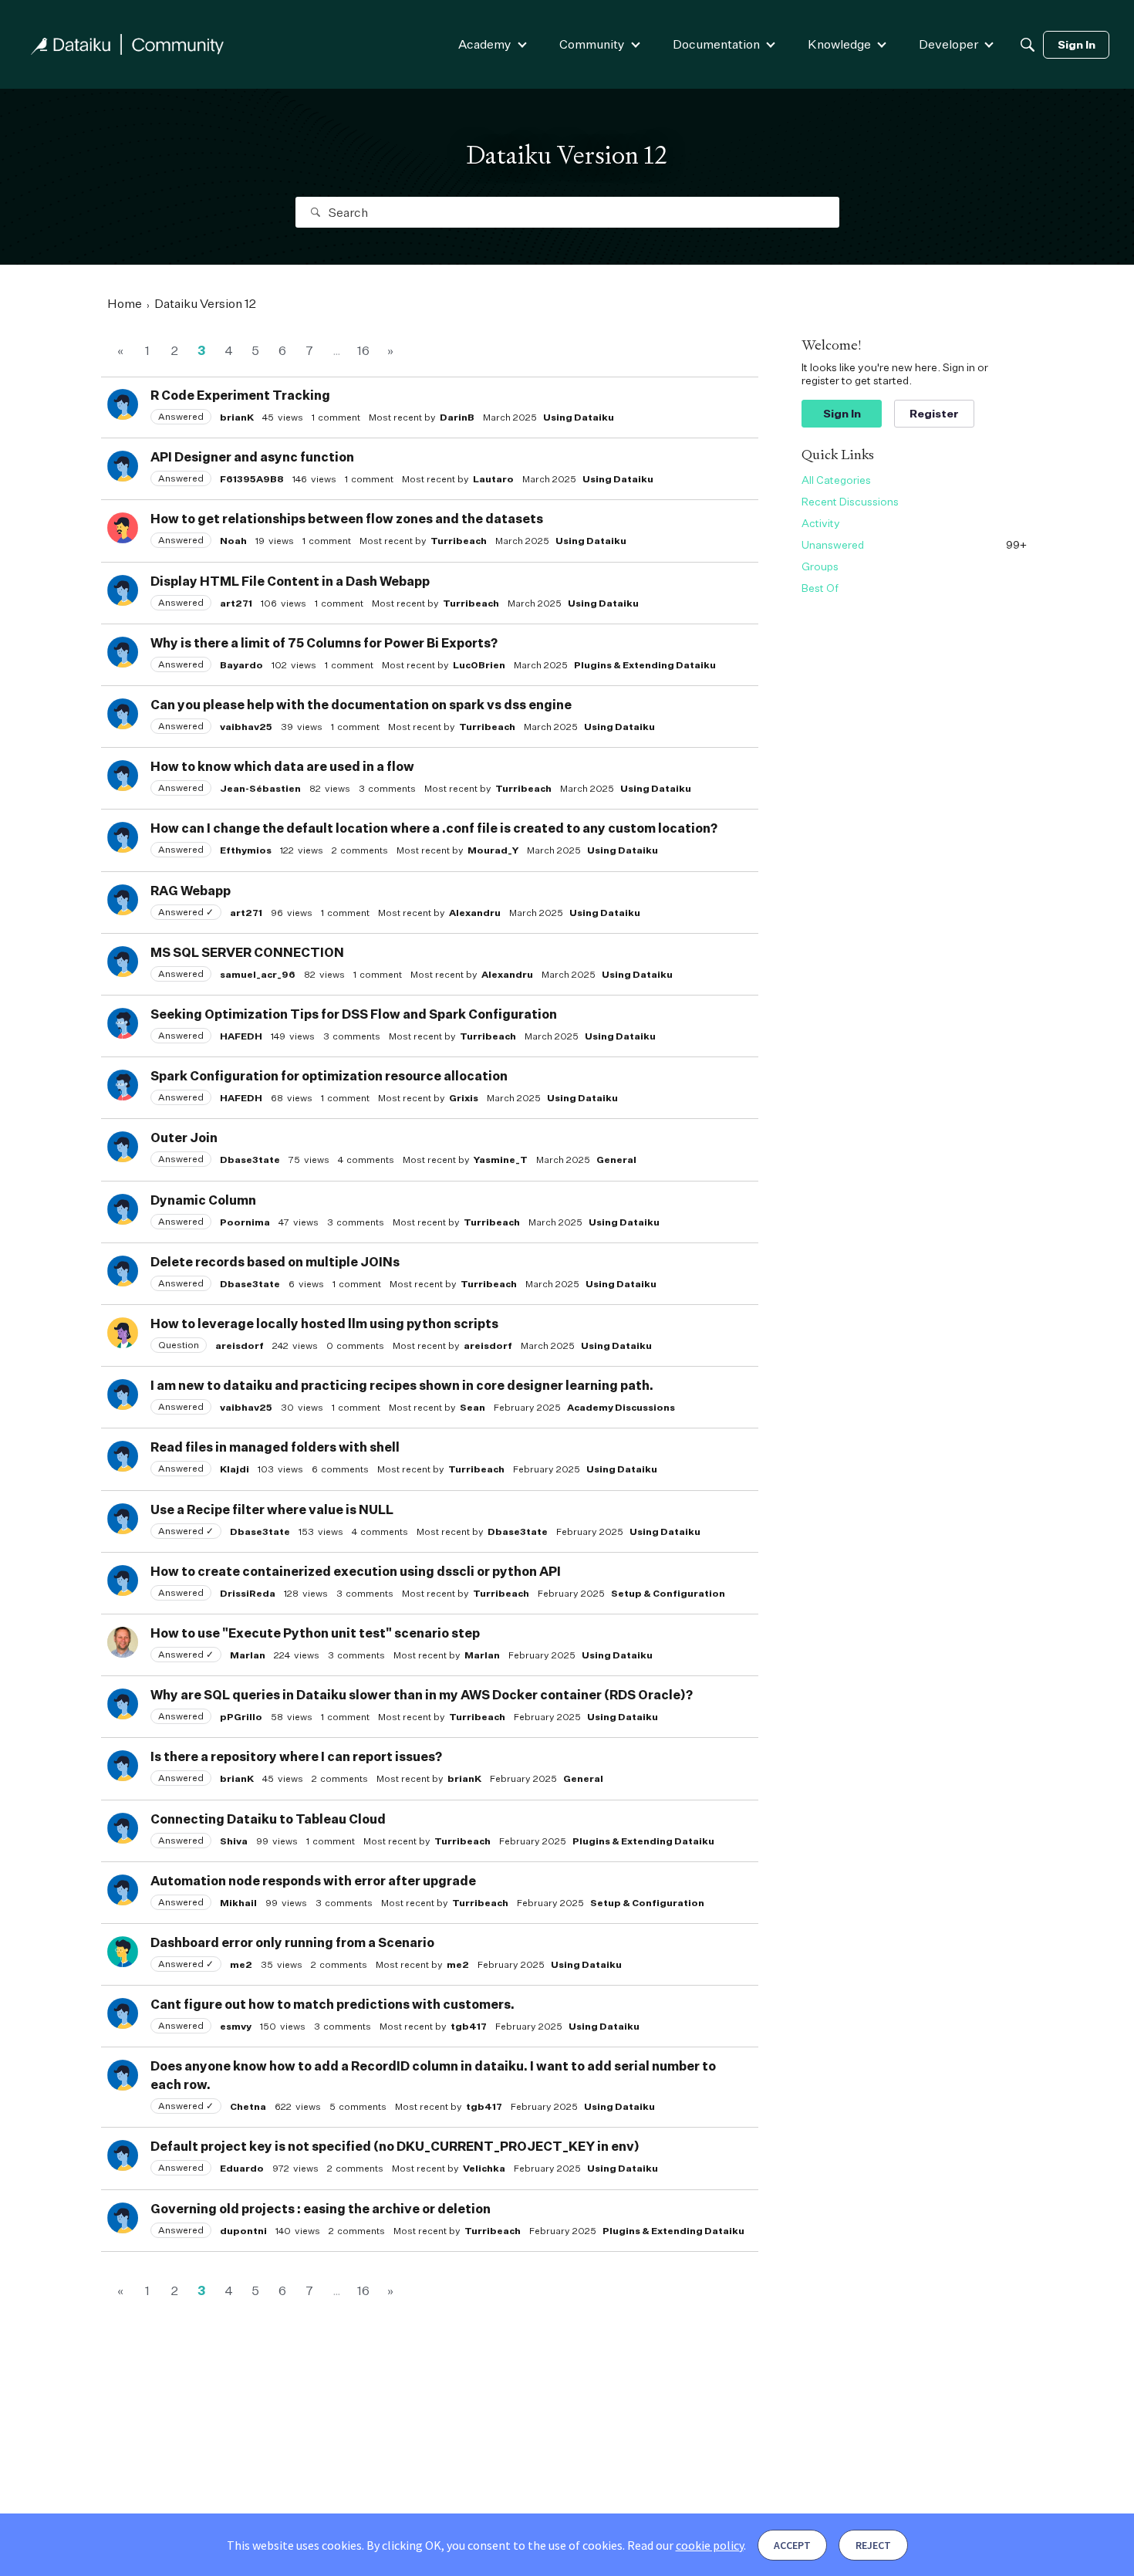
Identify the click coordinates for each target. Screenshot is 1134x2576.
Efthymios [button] (246, 850)
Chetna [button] (248, 2106)
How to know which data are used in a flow (282, 766)
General (616, 1160)
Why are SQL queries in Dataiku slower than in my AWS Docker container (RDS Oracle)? (422, 1695)
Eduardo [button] (242, 2168)
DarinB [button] (457, 417)
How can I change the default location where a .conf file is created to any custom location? (434, 828)
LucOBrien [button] (479, 665)
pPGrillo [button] (241, 1717)
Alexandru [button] (475, 913)
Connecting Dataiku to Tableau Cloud (268, 1819)
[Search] (1028, 45)
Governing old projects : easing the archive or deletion (321, 2209)
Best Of (820, 588)
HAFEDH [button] (241, 1036)
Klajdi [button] (235, 1469)
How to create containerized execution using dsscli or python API (356, 1571)
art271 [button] (236, 603)
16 (363, 350)
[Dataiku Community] (127, 44)
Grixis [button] (464, 1098)
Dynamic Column (203, 1200)
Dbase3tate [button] (250, 1160)
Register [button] (934, 413)
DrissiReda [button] (248, 1593)
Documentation (716, 44)
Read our (685, 2545)
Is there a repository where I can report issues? (296, 1756)
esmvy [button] (236, 2026)
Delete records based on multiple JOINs (275, 1262)
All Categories (836, 480)
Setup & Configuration (668, 1593)
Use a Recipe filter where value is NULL (272, 1509)
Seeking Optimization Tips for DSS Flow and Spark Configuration (354, 1014)
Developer (948, 44)
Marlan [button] (248, 1655)
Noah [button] (233, 541)
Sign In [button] (842, 413)
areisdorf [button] (240, 1345)
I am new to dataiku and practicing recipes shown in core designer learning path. (402, 1385)
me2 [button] (241, 1964)
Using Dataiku (579, 417)
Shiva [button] (234, 1841)
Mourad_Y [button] (493, 850)
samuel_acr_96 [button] (258, 974)
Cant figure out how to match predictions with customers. (332, 2004)
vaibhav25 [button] (246, 727)
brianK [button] (237, 417)
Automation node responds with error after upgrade (313, 1881)
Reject (873, 2545)
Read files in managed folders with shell (275, 1447)
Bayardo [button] (241, 665)
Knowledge (839, 44)
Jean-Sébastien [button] (260, 788)
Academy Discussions (621, 1407)
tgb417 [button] (469, 2026)
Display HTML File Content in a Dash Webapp (290, 581)
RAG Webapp (191, 891)
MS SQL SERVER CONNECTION (247, 952)
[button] (123, 404)
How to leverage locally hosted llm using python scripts (324, 1323)
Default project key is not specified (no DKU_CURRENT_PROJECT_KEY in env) (395, 2146)
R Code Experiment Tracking (240, 395)
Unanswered (914, 544)
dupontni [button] (243, 2231)
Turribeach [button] (459, 541)
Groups (820, 566)
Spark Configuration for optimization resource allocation (329, 1076)
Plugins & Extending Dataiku (645, 665)
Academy (485, 44)
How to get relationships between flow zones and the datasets (347, 519)
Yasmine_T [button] (501, 1160)
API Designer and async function (252, 457)
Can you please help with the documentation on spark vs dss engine (361, 705)
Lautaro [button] (493, 479)
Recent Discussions (850, 501)
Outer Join (184, 1138)
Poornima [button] (245, 1222)
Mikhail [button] (238, 1903)
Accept (792, 2545)
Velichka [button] (484, 2168)
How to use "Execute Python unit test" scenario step (315, 1633)
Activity (821, 523)
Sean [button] (472, 1407)
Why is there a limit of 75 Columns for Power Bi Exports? (324, 643)
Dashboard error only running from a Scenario (292, 1942)
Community (592, 44)
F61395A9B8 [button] (252, 479)
